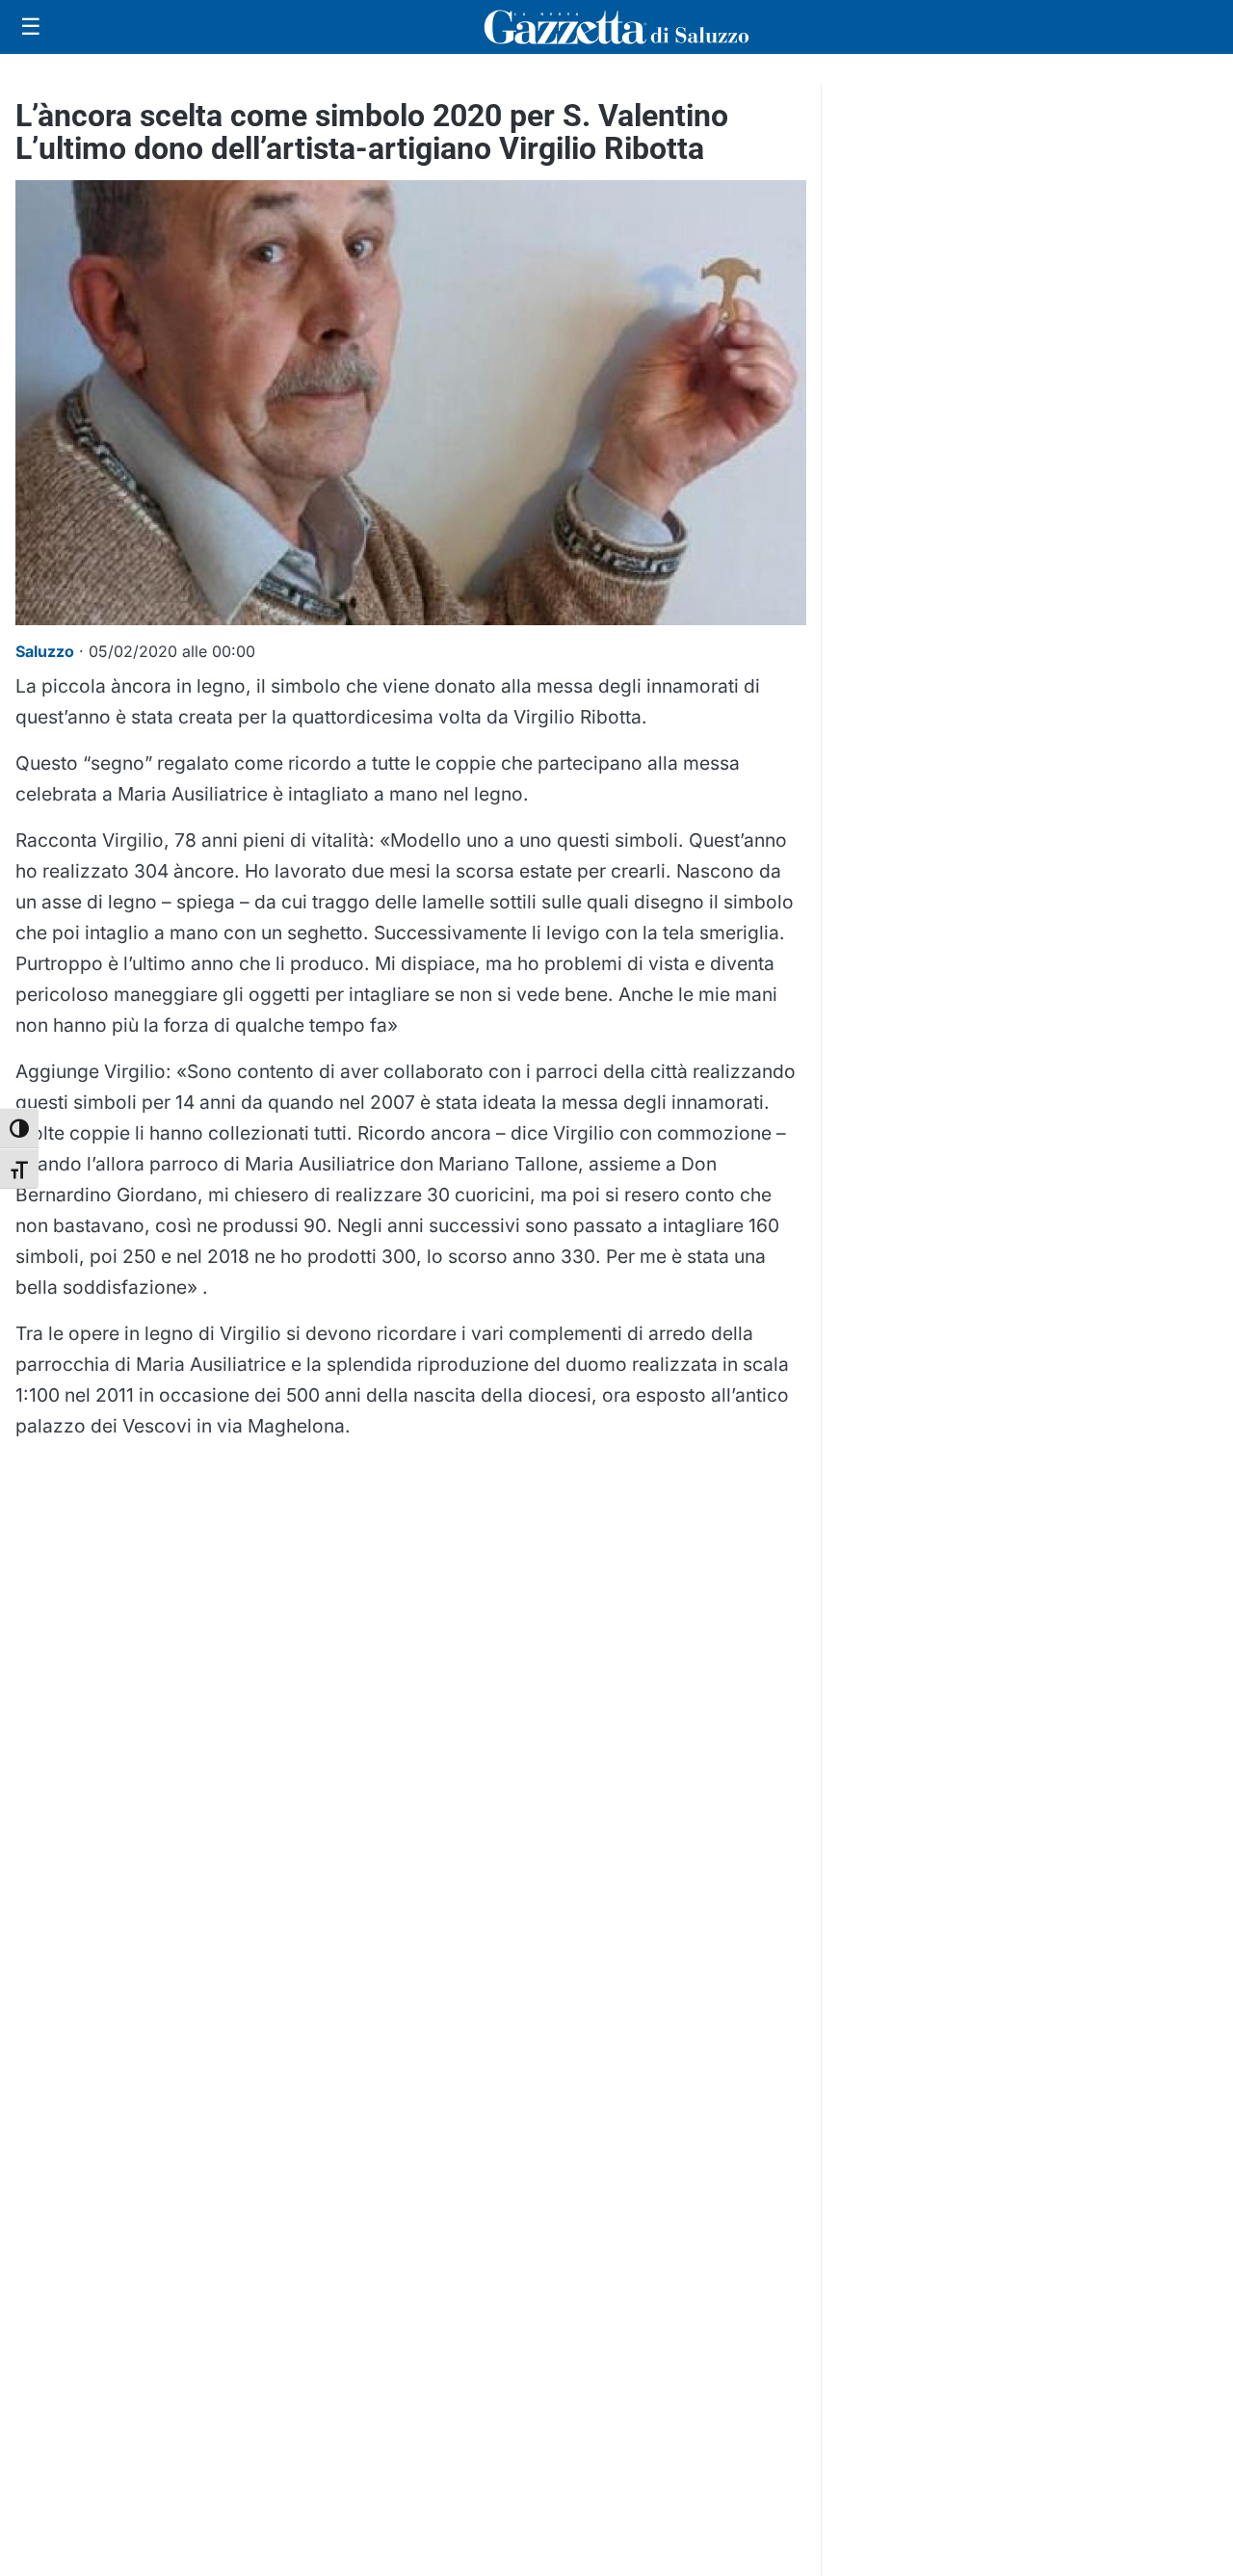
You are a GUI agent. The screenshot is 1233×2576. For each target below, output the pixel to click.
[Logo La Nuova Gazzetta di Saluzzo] (616, 27)
